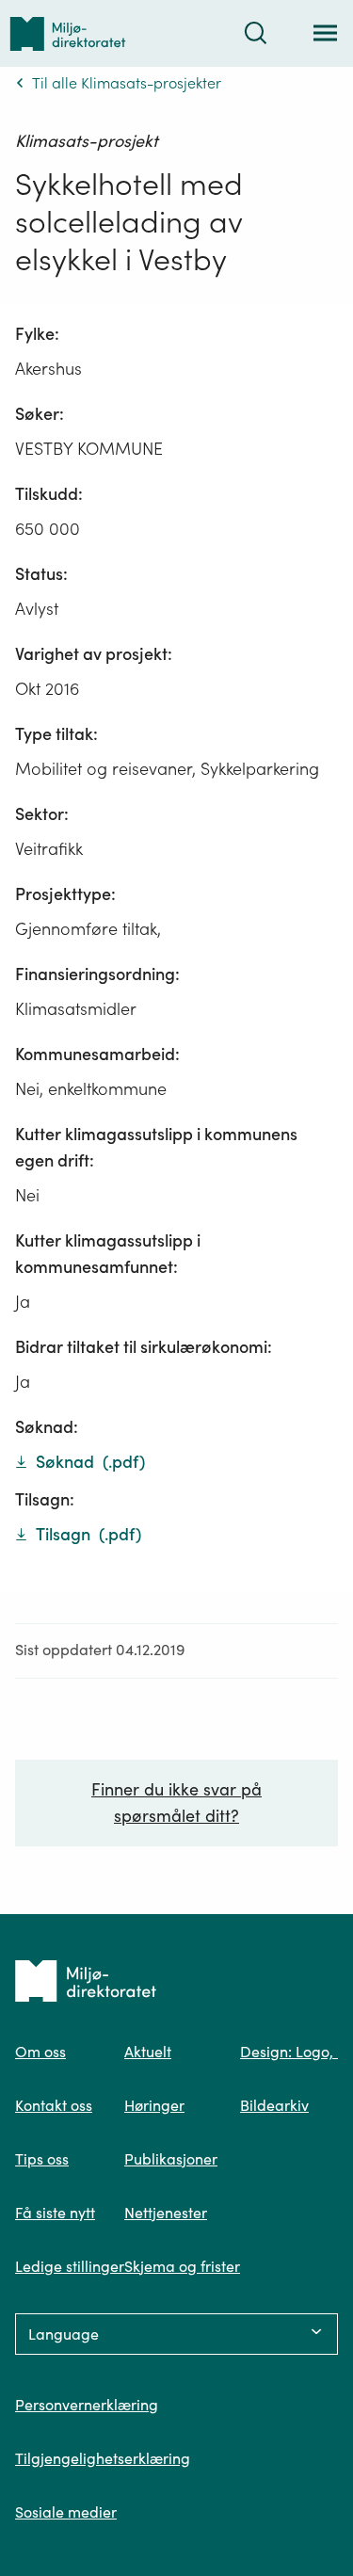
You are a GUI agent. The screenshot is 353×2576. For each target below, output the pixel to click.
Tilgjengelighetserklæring (103, 2458)
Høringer (154, 2105)
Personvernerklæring (87, 2405)
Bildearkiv (274, 2105)
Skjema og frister (182, 2266)
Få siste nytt (55, 2213)
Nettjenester (166, 2213)
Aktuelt (148, 2052)
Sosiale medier (66, 2512)
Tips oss (42, 2159)
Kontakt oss (54, 2105)
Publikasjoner (171, 2159)
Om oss (40, 2052)
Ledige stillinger (70, 2266)
